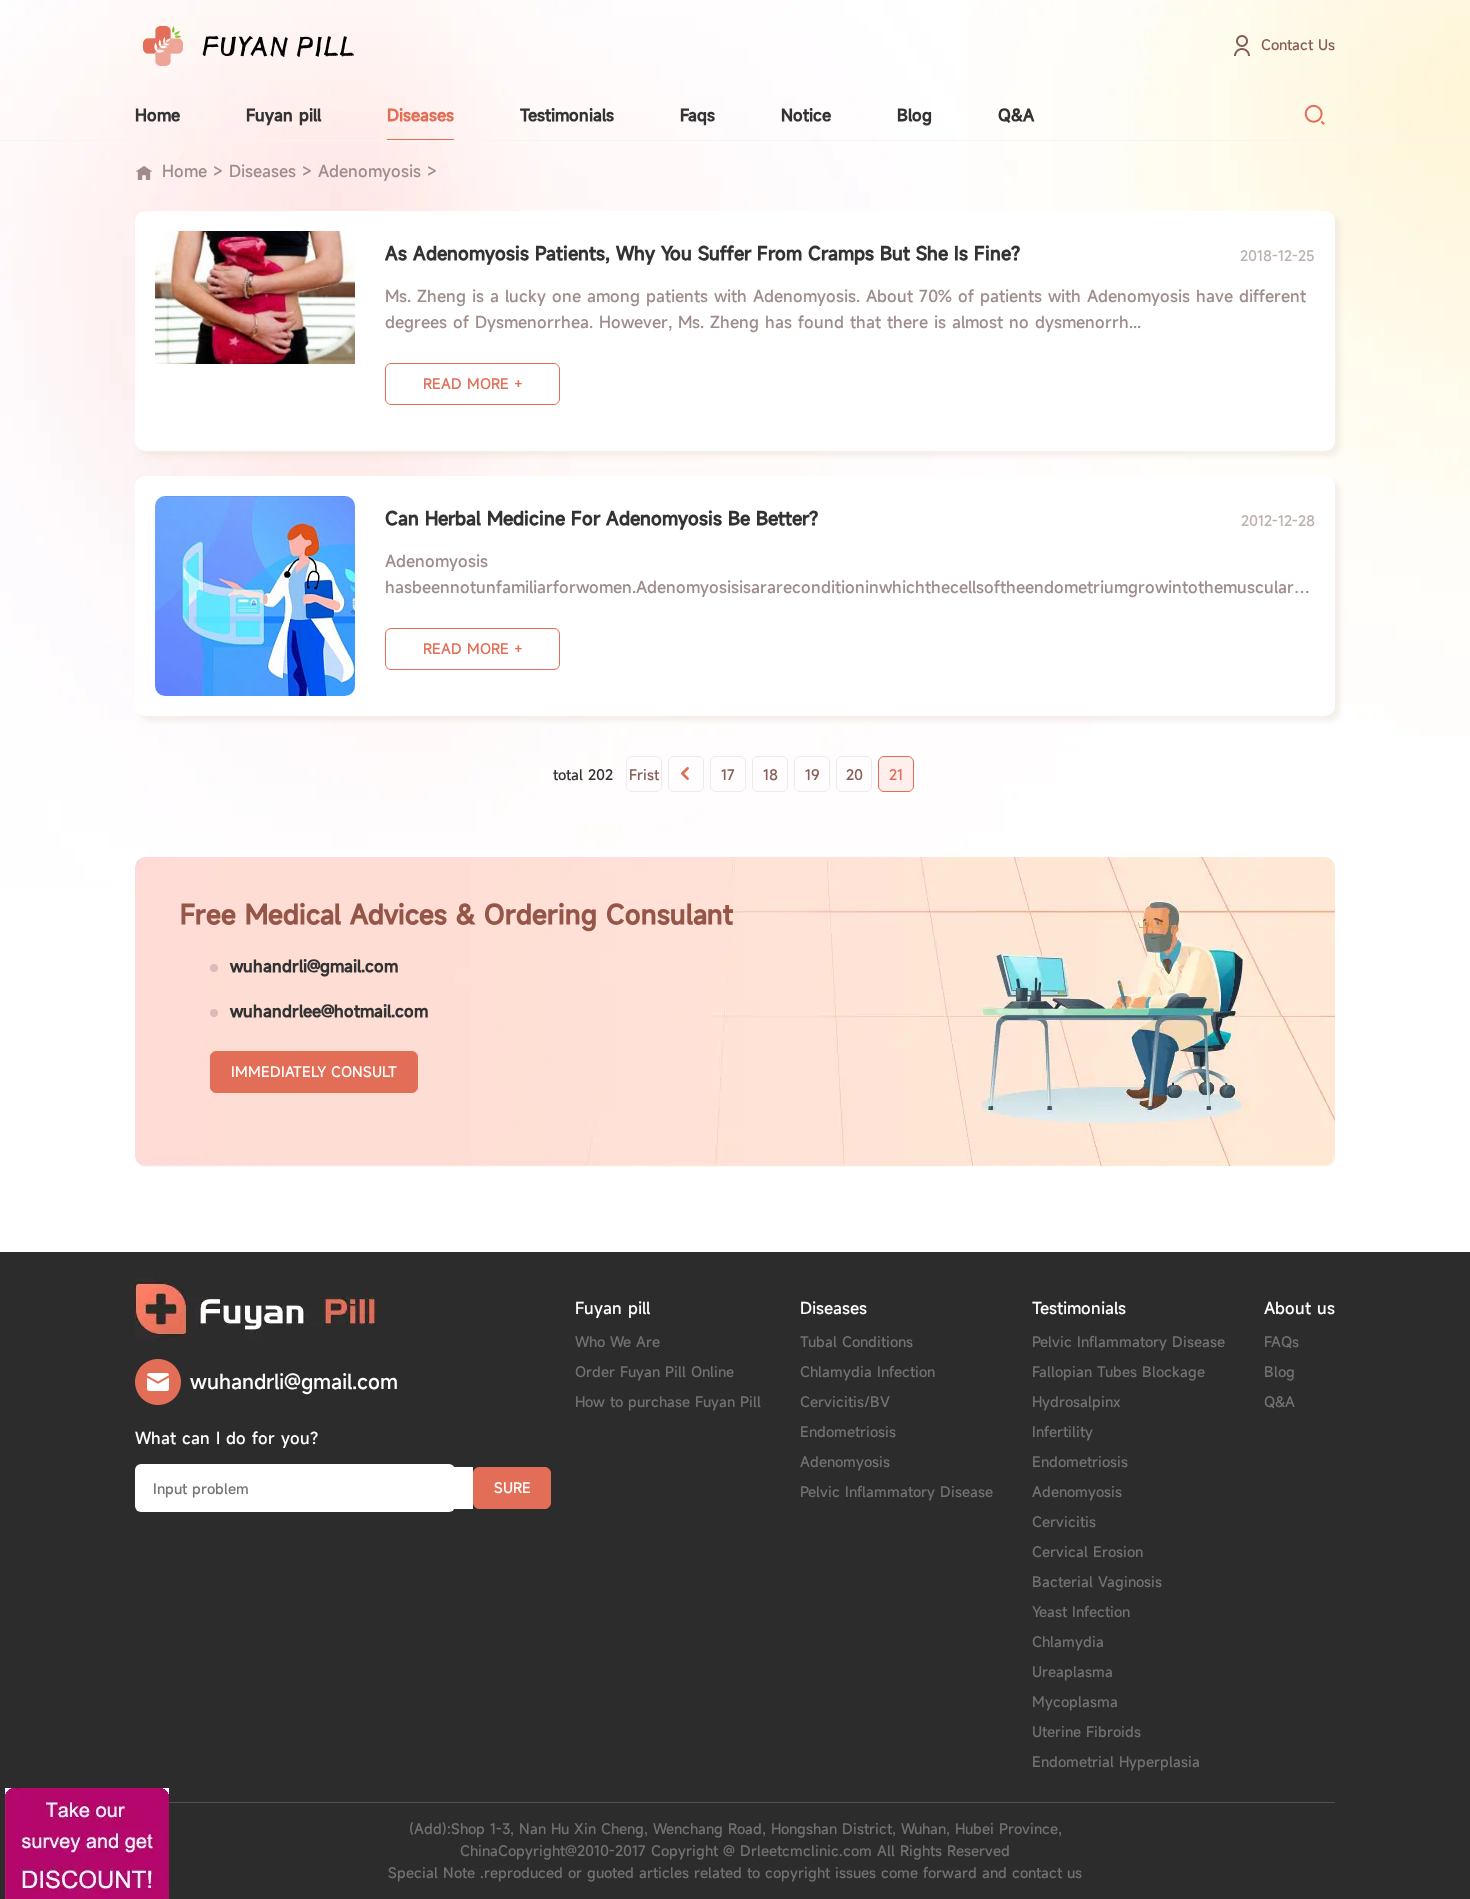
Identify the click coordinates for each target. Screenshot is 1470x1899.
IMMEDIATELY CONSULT (314, 1071)
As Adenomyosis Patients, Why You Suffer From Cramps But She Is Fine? (702, 253)
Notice (806, 115)
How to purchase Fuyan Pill (668, 1401)
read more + (473, 383)
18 (770, 774)
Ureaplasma (1072, 1671)
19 (812, 774)
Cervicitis (1064, 1521)
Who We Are (617, 1341)
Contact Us (1298, 44)
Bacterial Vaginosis (1097, 1581)
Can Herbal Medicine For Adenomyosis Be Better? (601, 518)
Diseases (420, 115)
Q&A (1016, 115)
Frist (644, 774)
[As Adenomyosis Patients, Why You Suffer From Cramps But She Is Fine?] (255, 331)
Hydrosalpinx (1076, 1401)
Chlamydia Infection (867, 1371)
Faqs (697, 115)
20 (854, 774)
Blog (914, 115)
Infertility (1062, 1431)
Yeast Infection (1081, 1611)
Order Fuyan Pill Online (654, 1371)
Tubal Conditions (856, 1341)
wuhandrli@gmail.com (314, 966)
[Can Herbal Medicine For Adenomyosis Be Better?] (255, 596)
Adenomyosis (369, 171)
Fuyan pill (283, 115)
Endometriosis (848, 1431)
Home (157, 115)
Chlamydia (1068, 1641)
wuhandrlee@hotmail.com (329, 1011)
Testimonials (567, 115)
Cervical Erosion (1087, 1551)
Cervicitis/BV (845, 1401)
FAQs (1281, 1341)
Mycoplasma (1075, 1701)
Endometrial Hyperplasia (1116, 1761)
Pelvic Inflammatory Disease (896, 1491)
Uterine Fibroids (1086, 1731)
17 (728, 774)
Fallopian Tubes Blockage (1118, 1371)
